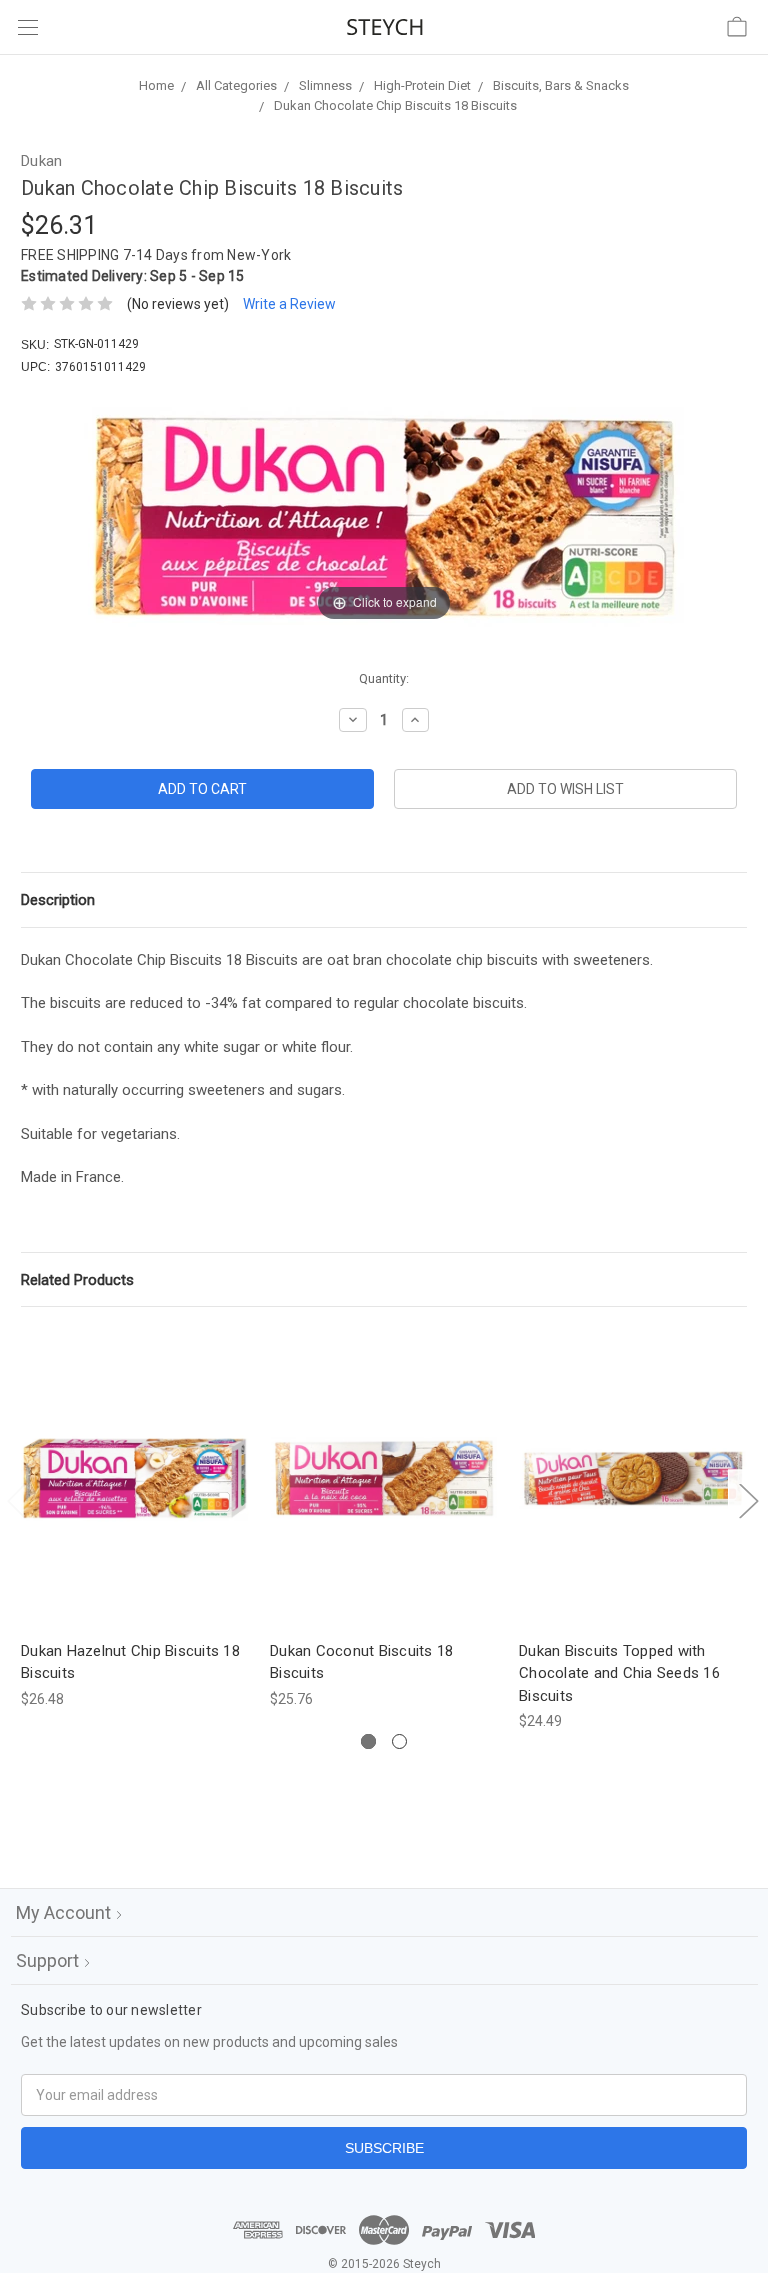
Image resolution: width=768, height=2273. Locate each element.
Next (748, 1500)
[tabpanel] (135, 1518)
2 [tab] (399, 1741)
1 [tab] (368, 1741)
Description (58, 900)
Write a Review (289, 304)
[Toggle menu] (27, 27)
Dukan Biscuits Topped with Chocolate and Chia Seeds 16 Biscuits (619, 1673)
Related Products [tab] (77, 1280)
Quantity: (384, 678)
